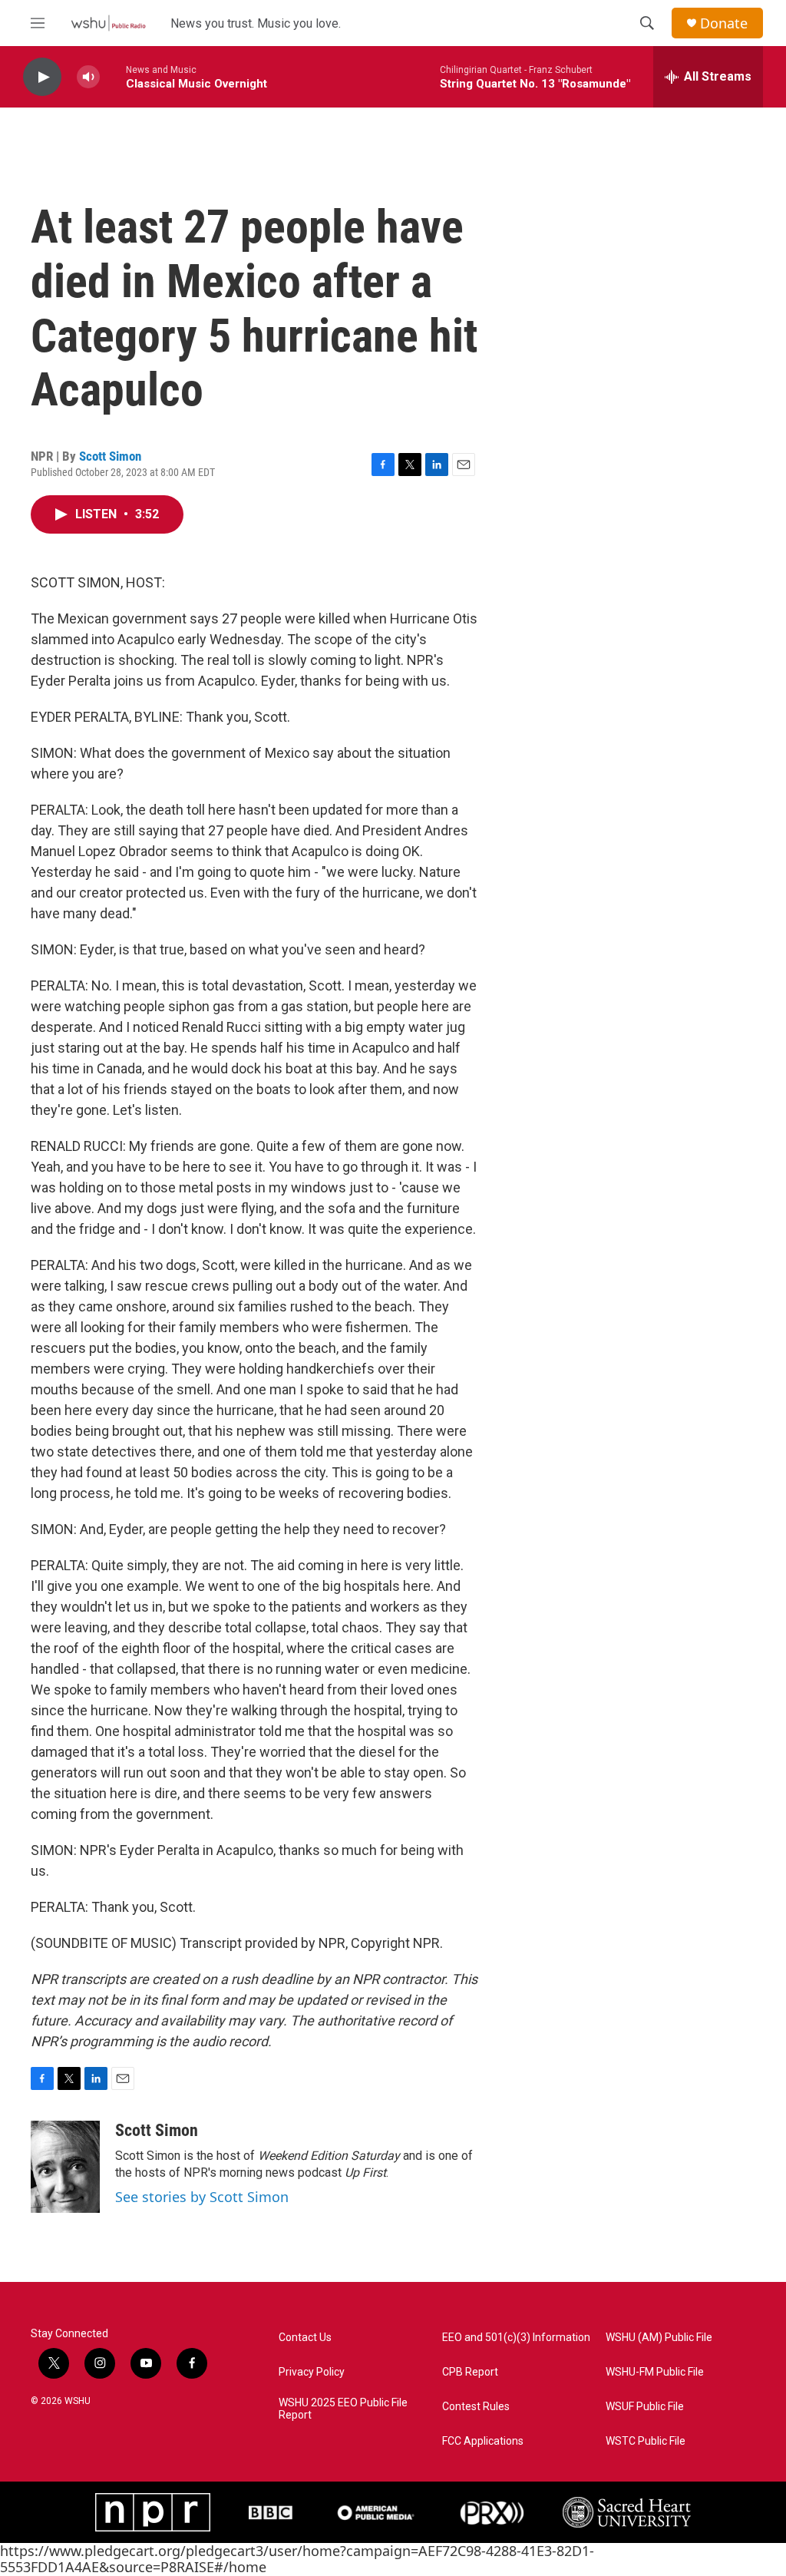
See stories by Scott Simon (202, 2197)
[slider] (113, 76)
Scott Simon (110, 456)
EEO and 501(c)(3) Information (516, 2338)
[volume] (88, 77)
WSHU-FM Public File (655, 2372)
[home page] (108, 23)
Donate (724, 23)
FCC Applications (483, 2441)
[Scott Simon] (65, 2167)
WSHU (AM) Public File (659, 2338)
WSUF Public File (645, 2407)
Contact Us (305, 2338)
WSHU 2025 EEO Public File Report (343, 2409)
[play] (42, 77)
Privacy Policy (312, 2372)
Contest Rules (476, 2407)
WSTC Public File (646, 2441)
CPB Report (470, 2372)
